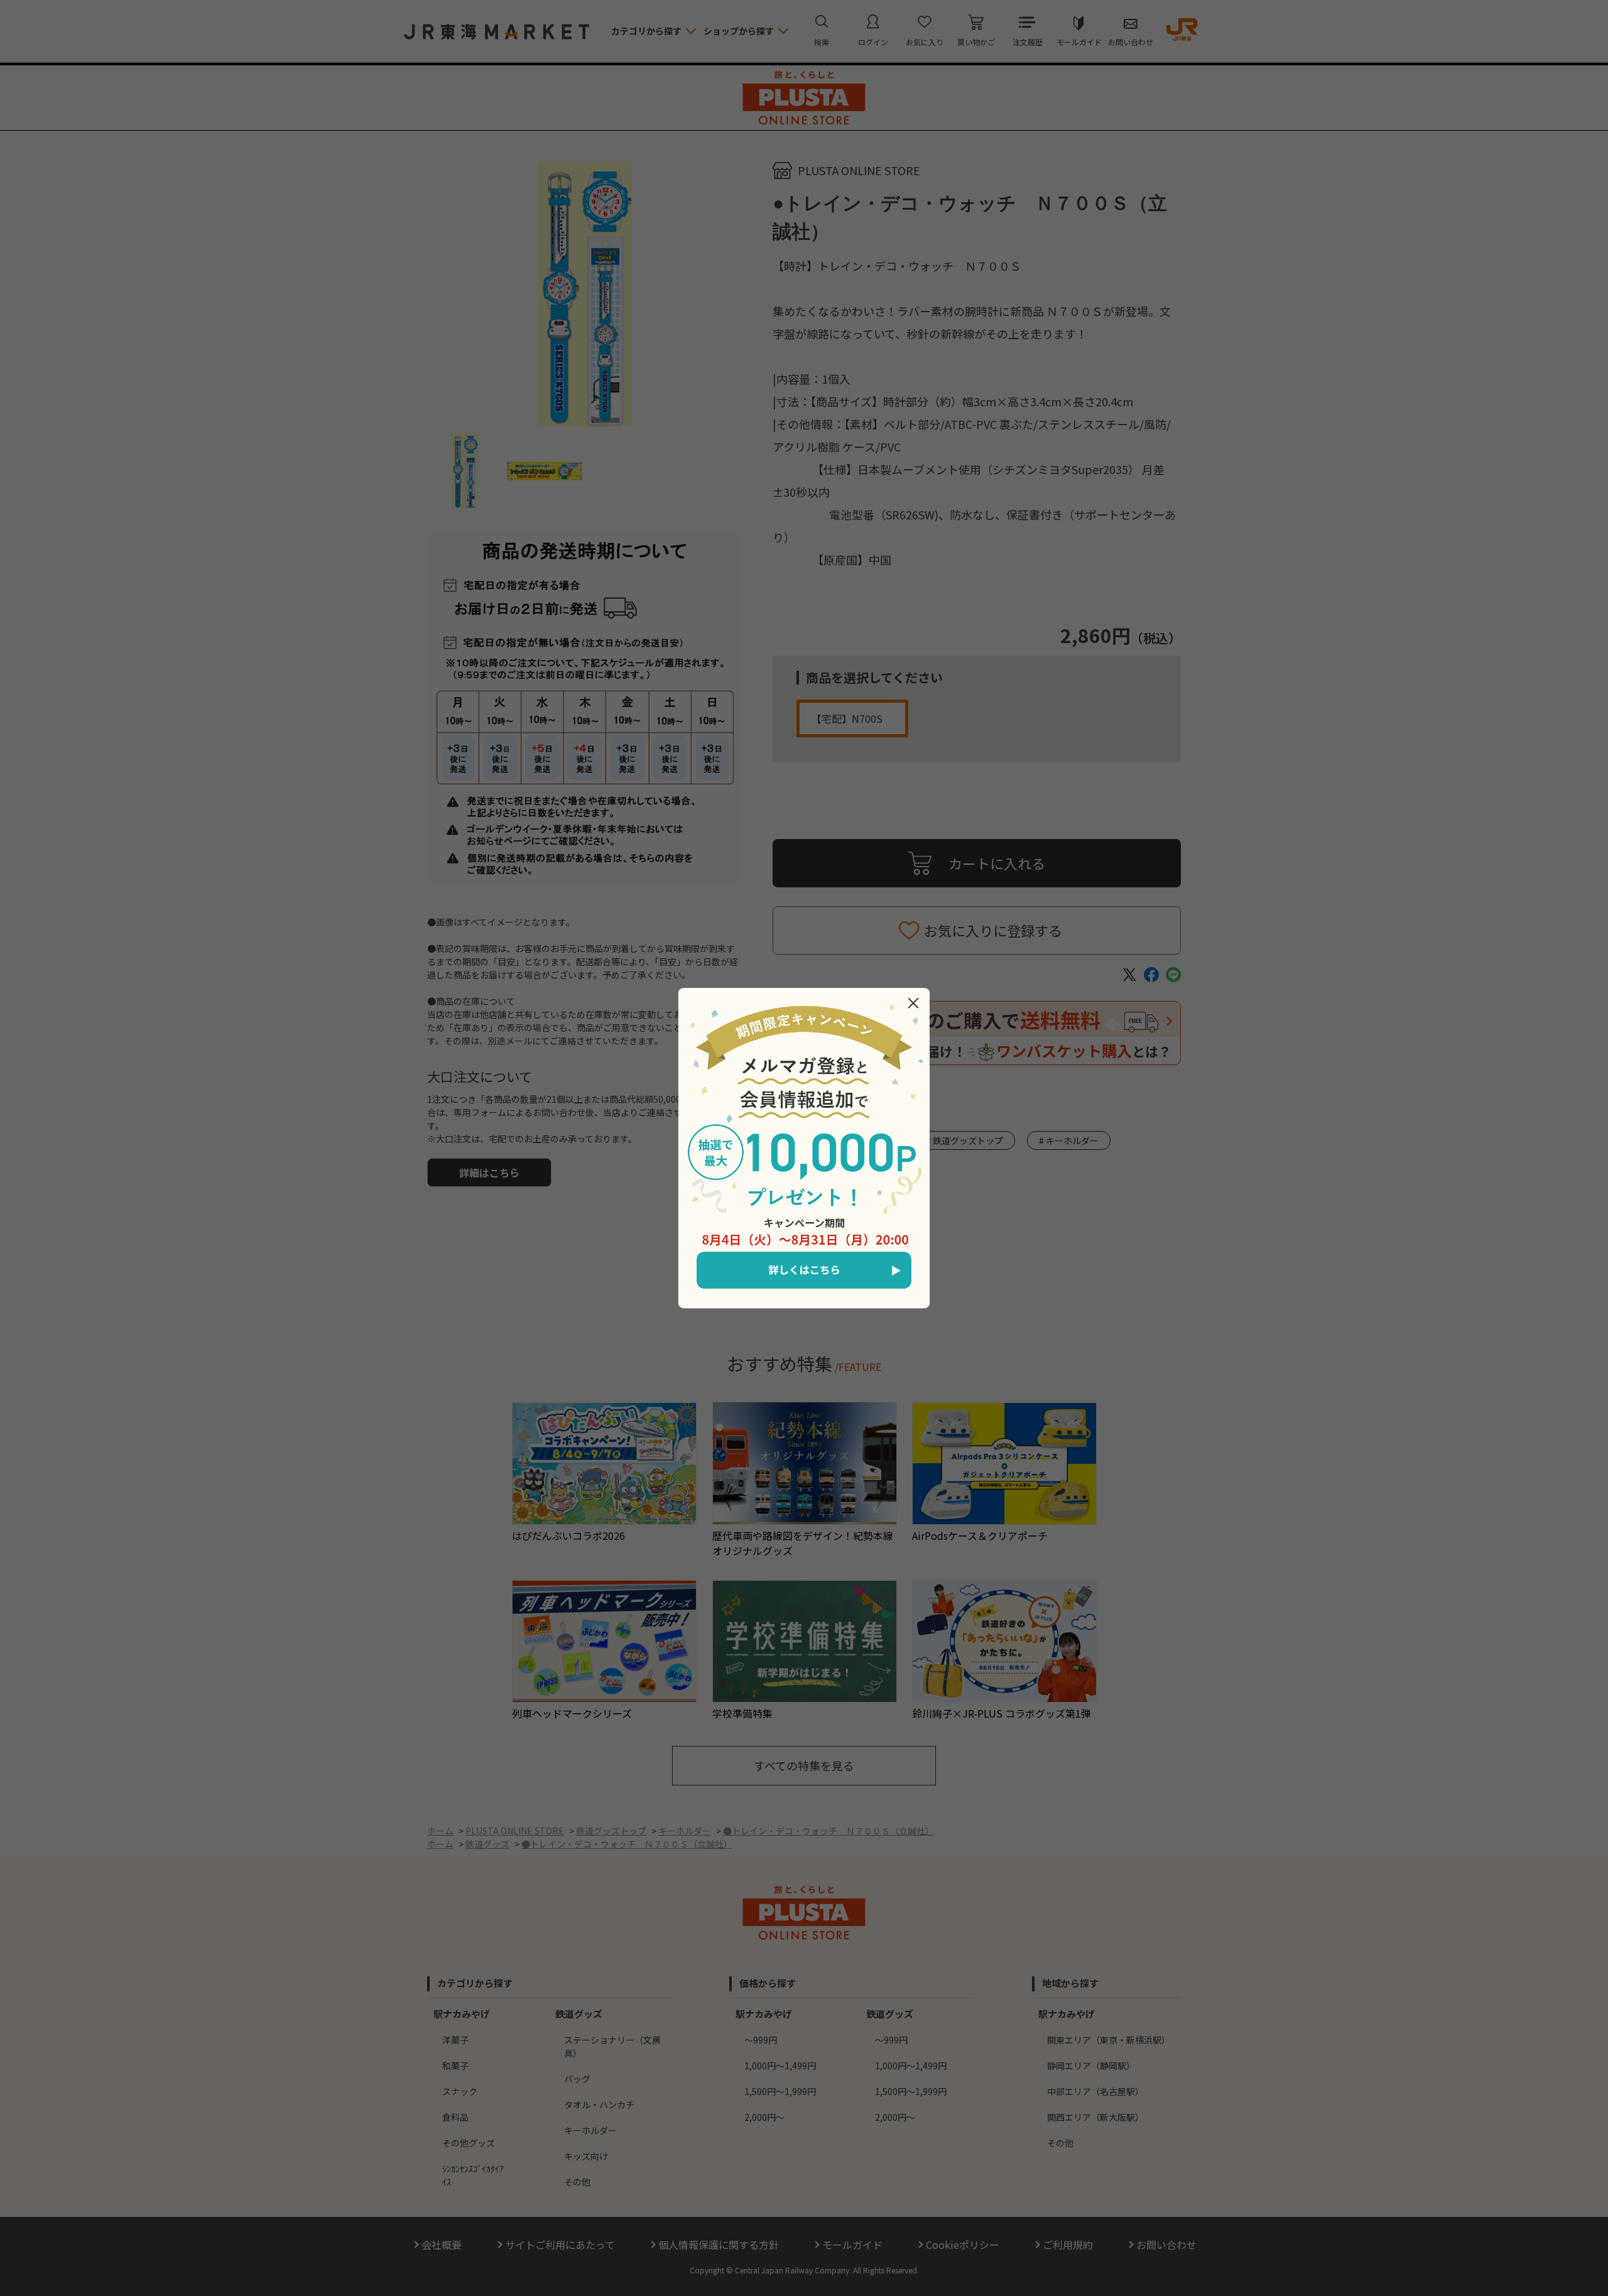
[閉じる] (913, 1003)
